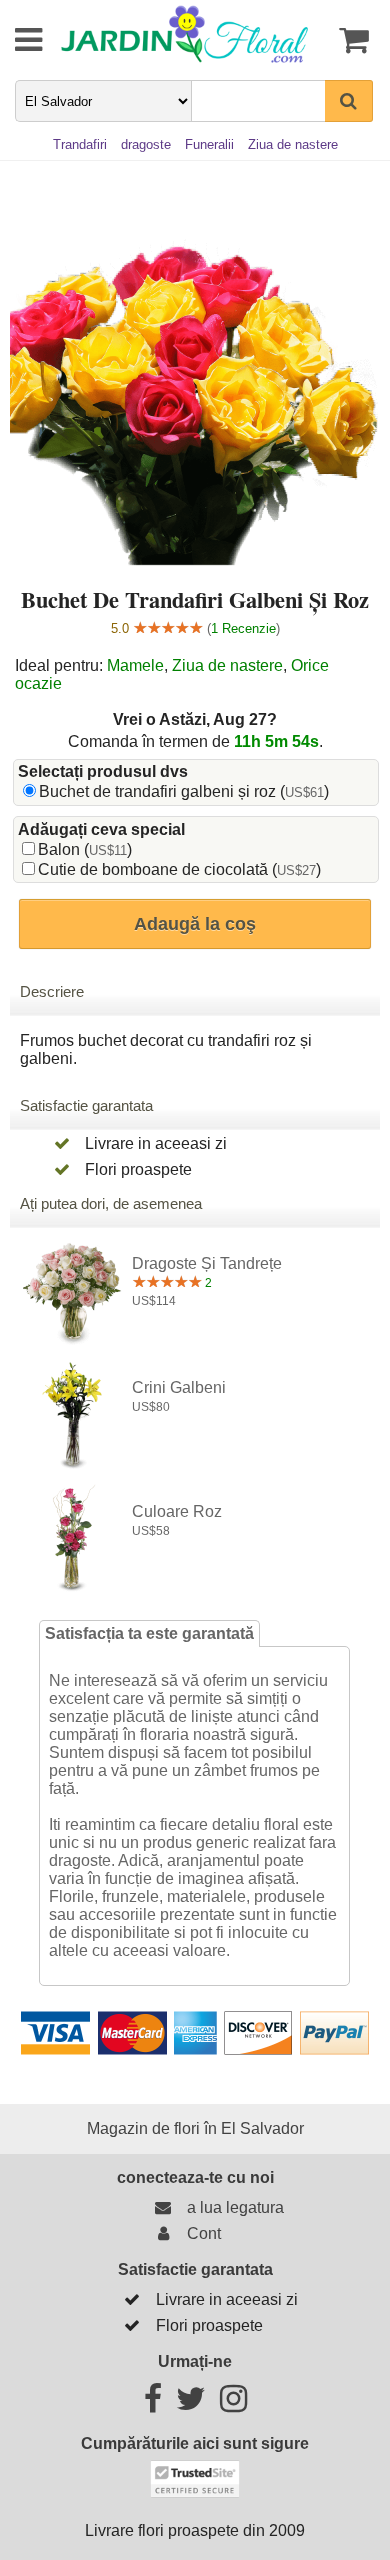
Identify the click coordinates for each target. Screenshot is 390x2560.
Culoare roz (177, 1511)
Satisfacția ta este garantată (149, 1633)
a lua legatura (231, 2207)
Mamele (135, 665)
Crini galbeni (179, 1387)
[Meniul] (15, 40)
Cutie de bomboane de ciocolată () (179, 869)
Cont (200, 2233)
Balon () (85, 849)
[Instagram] (233, 2404)
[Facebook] (153, 2404)
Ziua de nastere (227, 665)
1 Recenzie (243, 628)
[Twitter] (191, 2404)
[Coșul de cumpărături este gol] (351, 40)
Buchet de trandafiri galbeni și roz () (184, 791)
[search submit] (349, 101)
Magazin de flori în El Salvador (195, 2128)
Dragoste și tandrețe (207, 1263)
